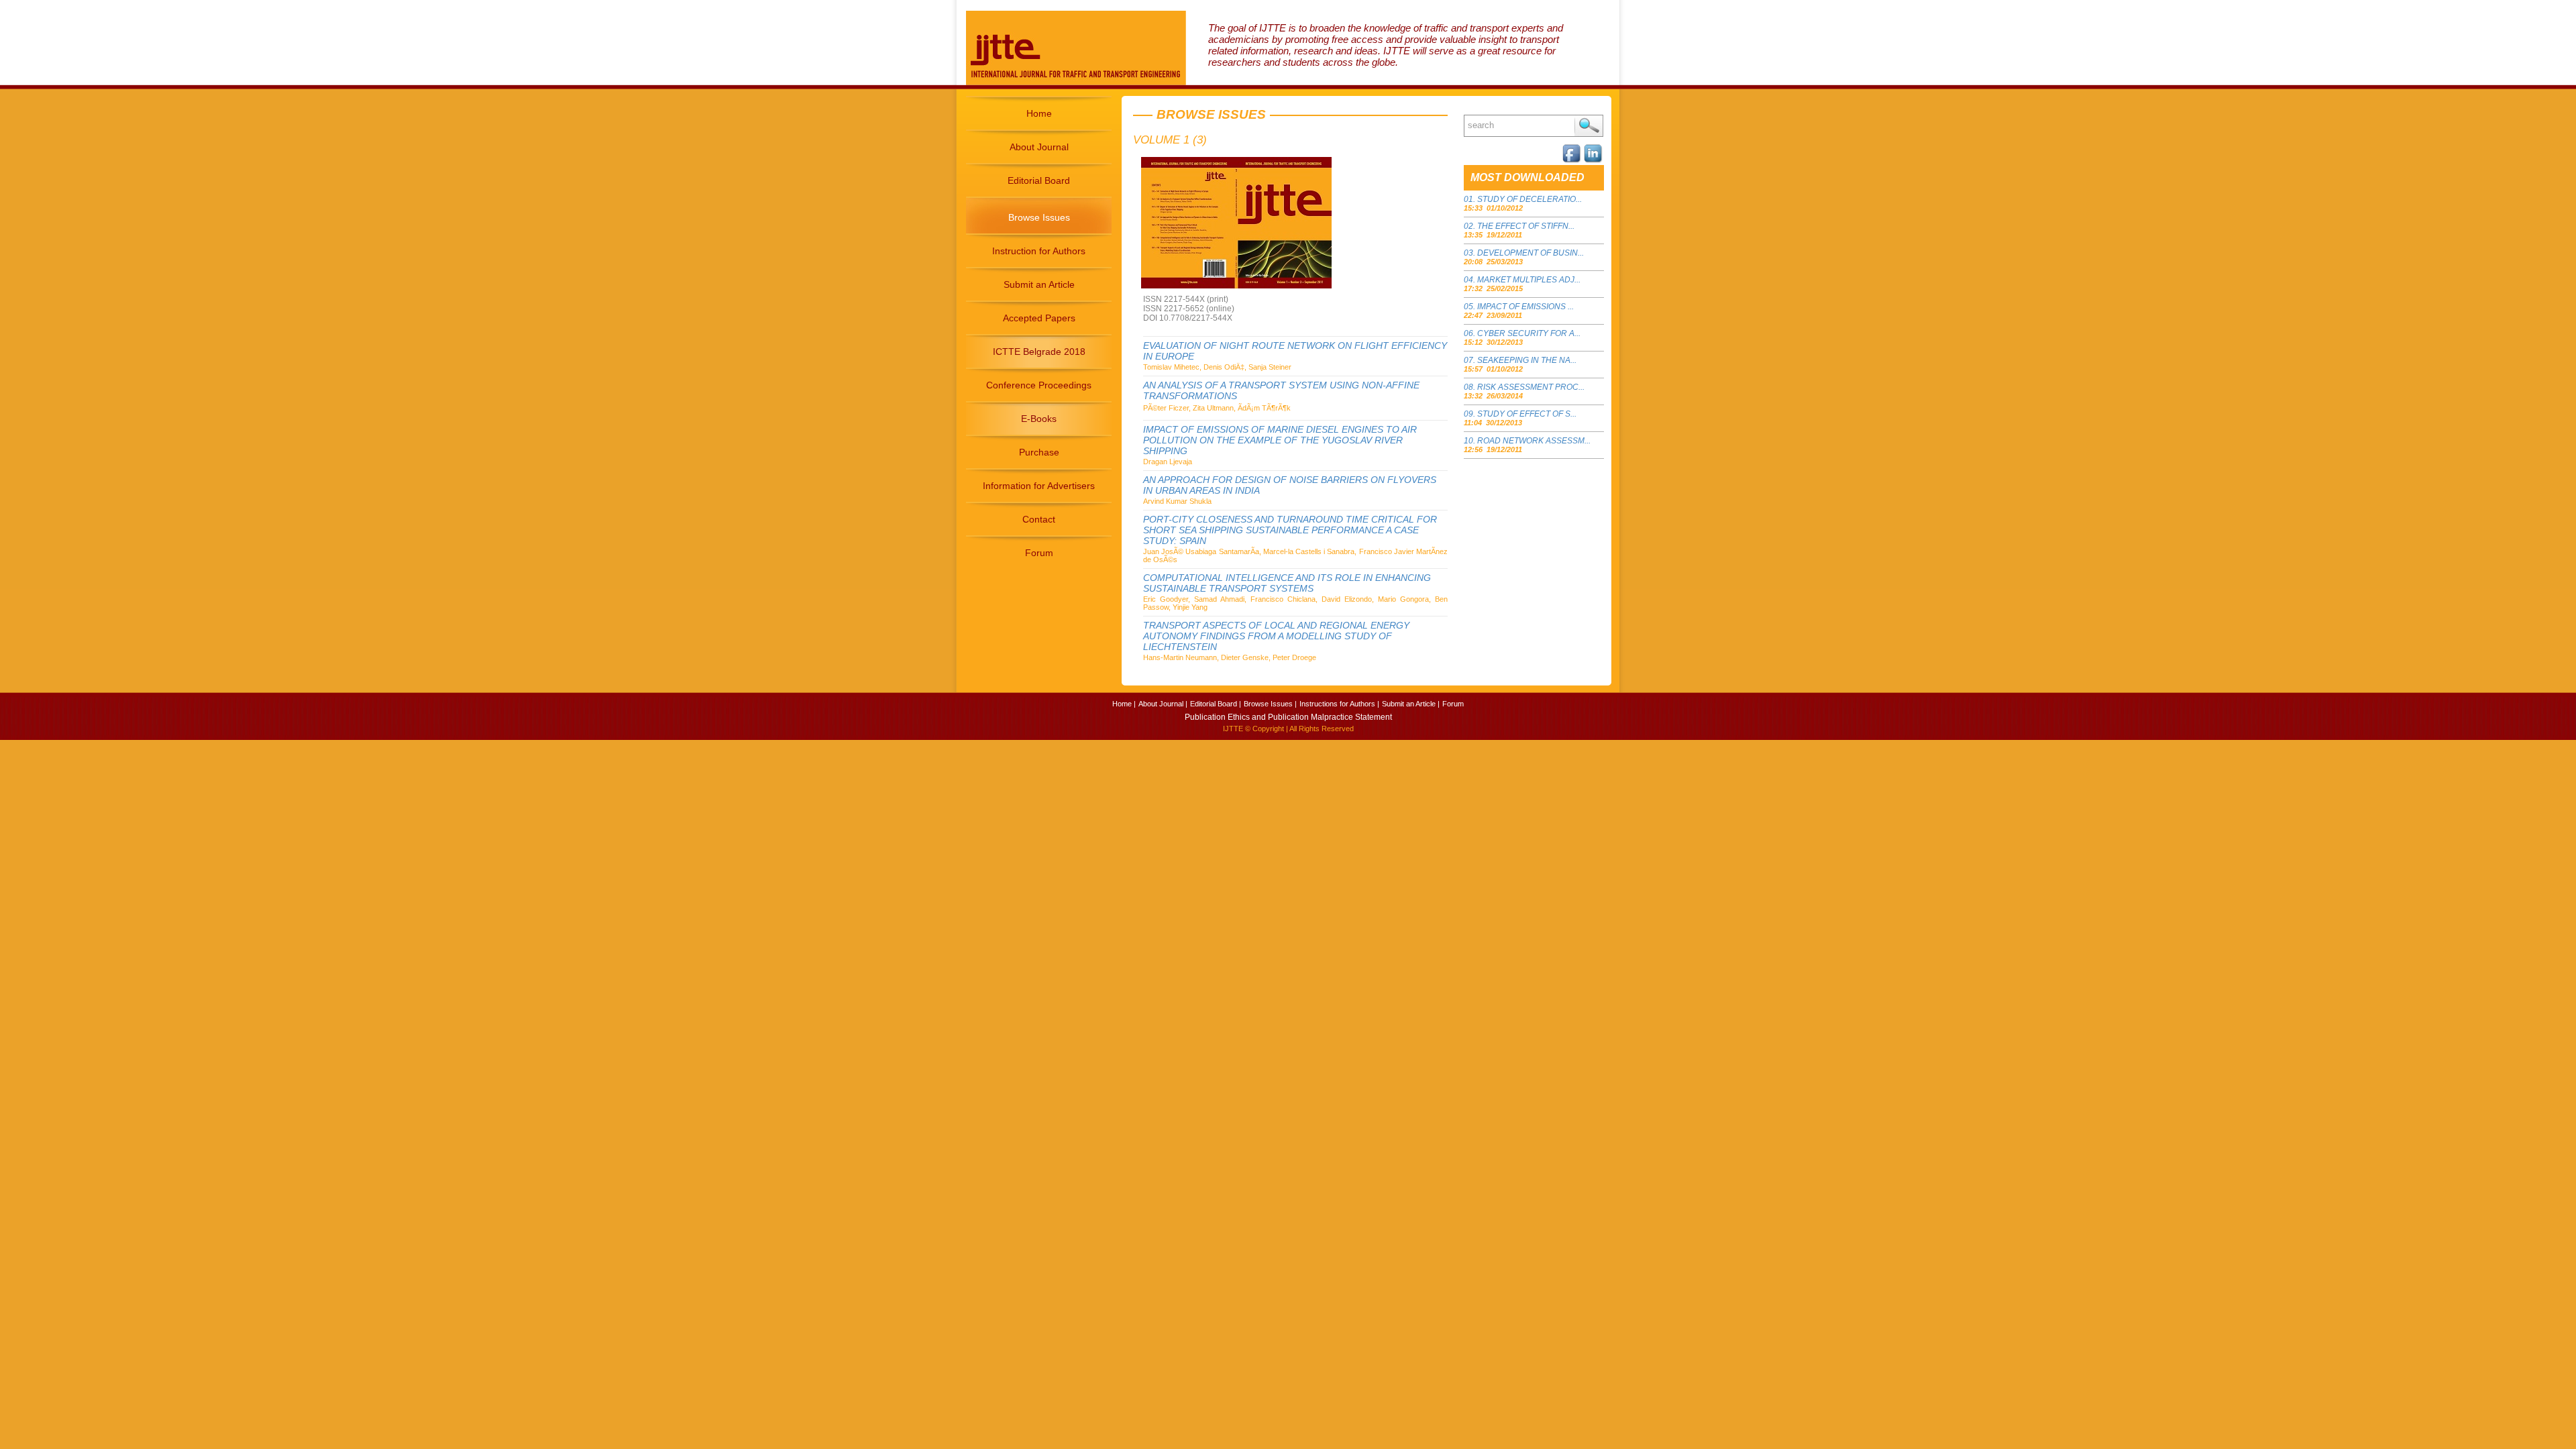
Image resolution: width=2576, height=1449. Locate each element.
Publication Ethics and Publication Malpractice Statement (1288, 717)
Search (1589, 126)
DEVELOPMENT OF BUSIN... (1531, 253)
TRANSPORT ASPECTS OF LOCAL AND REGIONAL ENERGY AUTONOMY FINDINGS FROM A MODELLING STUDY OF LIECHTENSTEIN (1276, 636)
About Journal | (1163, 704)
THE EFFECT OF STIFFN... (1526, 226)
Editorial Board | (1216, 704)
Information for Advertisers (1039, 486)
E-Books (1039, 419)
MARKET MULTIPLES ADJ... (1529, 280)
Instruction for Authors (1039, 251)
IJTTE (1233, 729)
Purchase (1039, 452)
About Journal (1039, 147)
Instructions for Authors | (1339, 704)
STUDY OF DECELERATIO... (1529, 199)
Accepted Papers (1039, 318)
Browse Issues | (1270, 704)
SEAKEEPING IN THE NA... (1527, 360)
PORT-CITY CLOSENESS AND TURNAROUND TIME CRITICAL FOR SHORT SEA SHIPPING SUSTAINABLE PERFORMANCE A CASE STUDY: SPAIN (1290, 530)
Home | (1124, 704)
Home (1039, 113)
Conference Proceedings (1039, 385)
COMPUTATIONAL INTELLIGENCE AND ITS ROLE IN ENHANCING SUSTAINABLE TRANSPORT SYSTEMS (1287, 583)
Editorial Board (1039, 180)
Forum (1039, 553)
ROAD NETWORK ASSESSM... (1534, 441)
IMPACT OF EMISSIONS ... (1525, 307)
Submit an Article (1039, 284)
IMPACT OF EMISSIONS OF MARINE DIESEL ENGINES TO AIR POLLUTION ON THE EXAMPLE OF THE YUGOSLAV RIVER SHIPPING (1280, 440)
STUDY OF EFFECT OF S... (1527, 414)
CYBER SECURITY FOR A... (1529, 333)
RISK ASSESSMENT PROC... (1531, 387)
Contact (1039, 519)
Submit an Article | (1411, 704)
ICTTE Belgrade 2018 (1039, 352)
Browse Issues (1039, 217)
